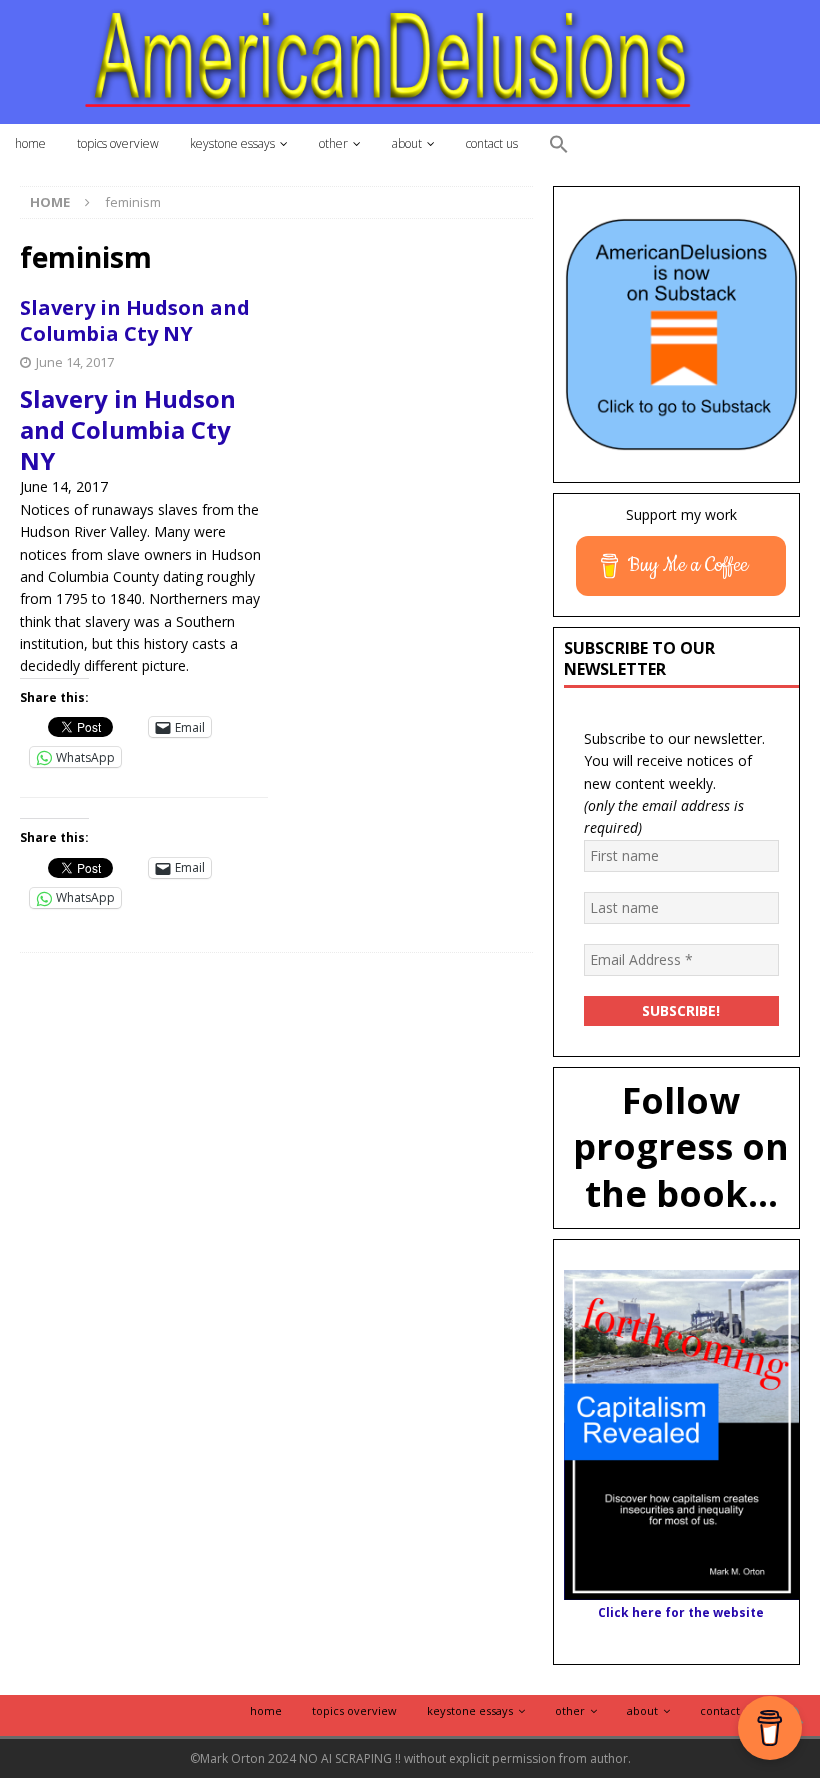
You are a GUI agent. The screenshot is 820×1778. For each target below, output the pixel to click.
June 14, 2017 (75, 362)
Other (333, 143)
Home (30, 143)
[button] (558, 145)
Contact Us (492, 143)
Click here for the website (681, 1612)
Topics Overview (118, 143)
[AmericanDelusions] (410, 60)
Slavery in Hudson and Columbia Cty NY (135, 320)
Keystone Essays (232, 143)
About (407, 143)
